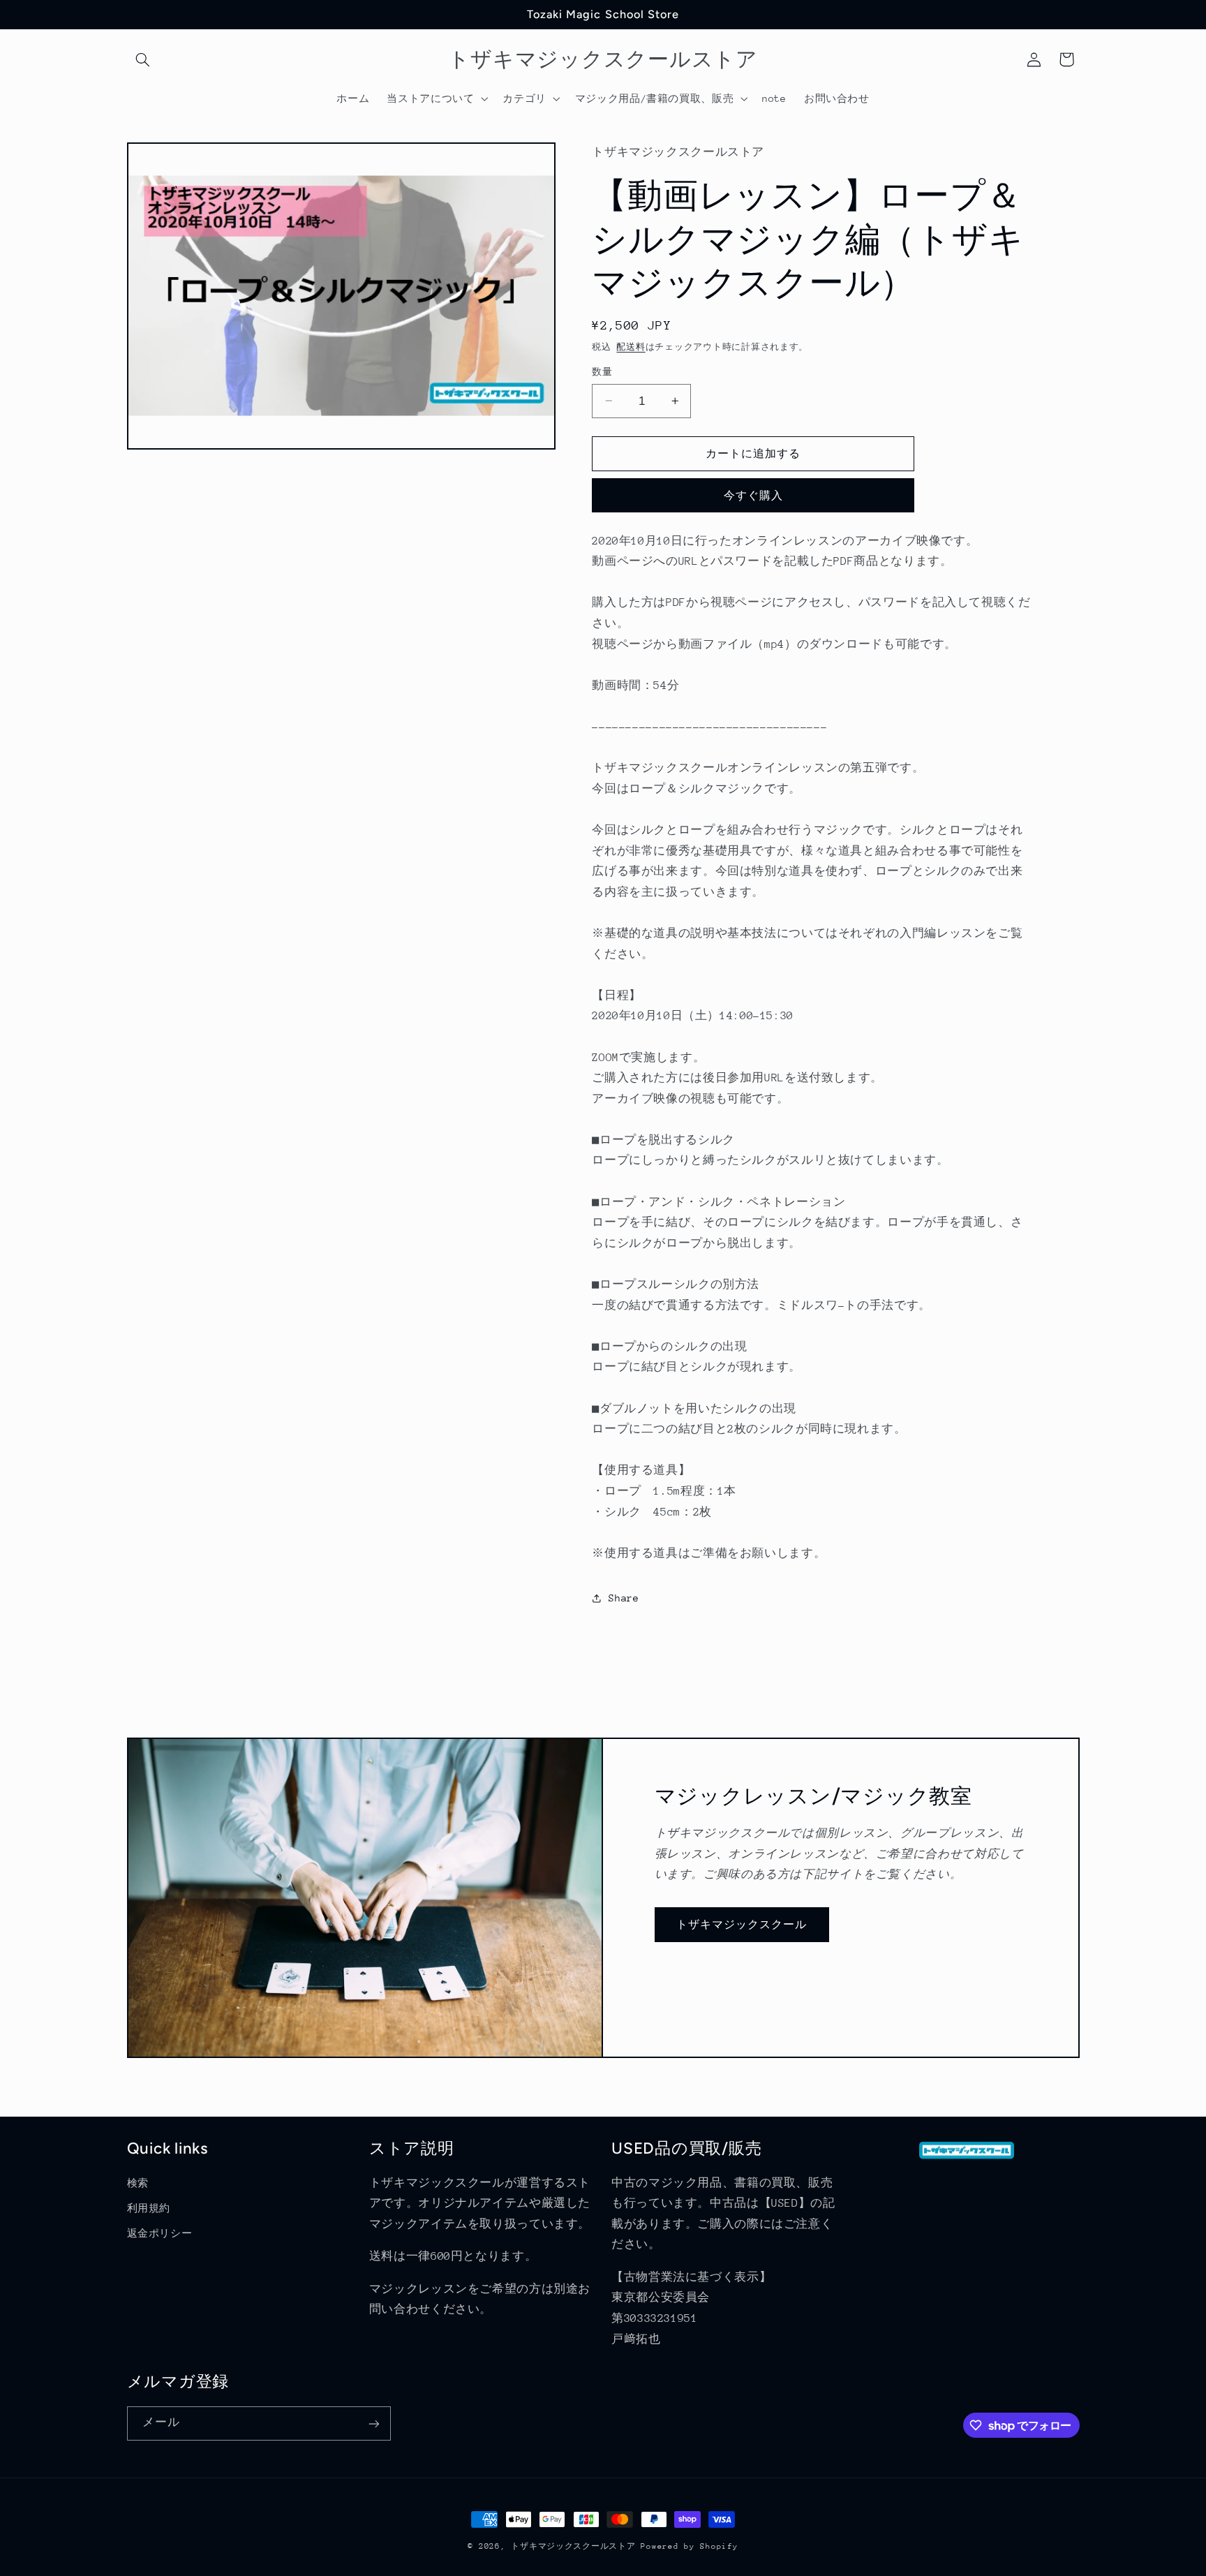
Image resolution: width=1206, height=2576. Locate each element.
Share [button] (624, 1598)
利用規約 (149, 2208)
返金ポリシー (160, 2234)
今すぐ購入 (753, 495)
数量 (602, 372)
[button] (143, 59)
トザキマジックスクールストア (573, 2546)
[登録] (373, 2423)
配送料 (631, 347)
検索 (138, 2183)
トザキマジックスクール (742, 1924)
